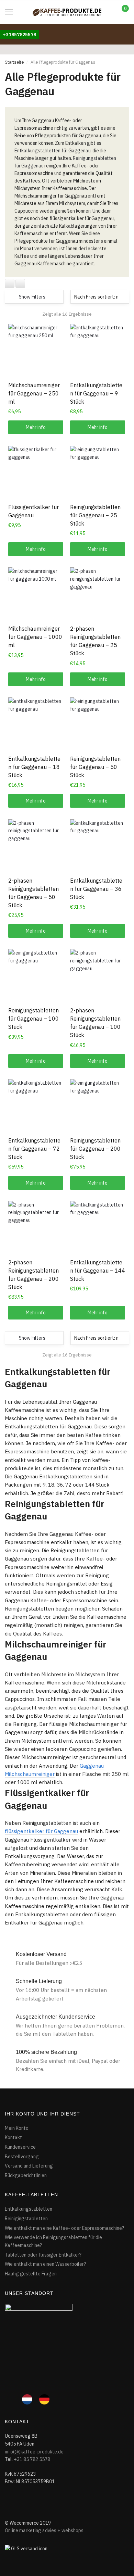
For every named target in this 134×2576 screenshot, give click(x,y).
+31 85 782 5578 (32, 2459)
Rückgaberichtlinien (26, 2175)
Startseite (14, 62)
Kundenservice (20, 2147)
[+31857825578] (19, 28)
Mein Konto (17, 2128)
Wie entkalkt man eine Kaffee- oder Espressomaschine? (64, 2228)
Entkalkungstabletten (29, 2209)
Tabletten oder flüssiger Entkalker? (43, 2255)
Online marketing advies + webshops (44, 2530)
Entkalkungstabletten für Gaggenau (52, 151)
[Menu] (9, 12)
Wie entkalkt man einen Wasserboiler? (45, 2264)
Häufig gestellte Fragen (31, 2274)
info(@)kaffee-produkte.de (34, 2452)
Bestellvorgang (22, 2157)
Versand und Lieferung (29, 2166)
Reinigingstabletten (26, 2219)
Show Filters (32, 297)
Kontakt (13, 2137)
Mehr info (36, 427)
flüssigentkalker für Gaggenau (41, 1831)
